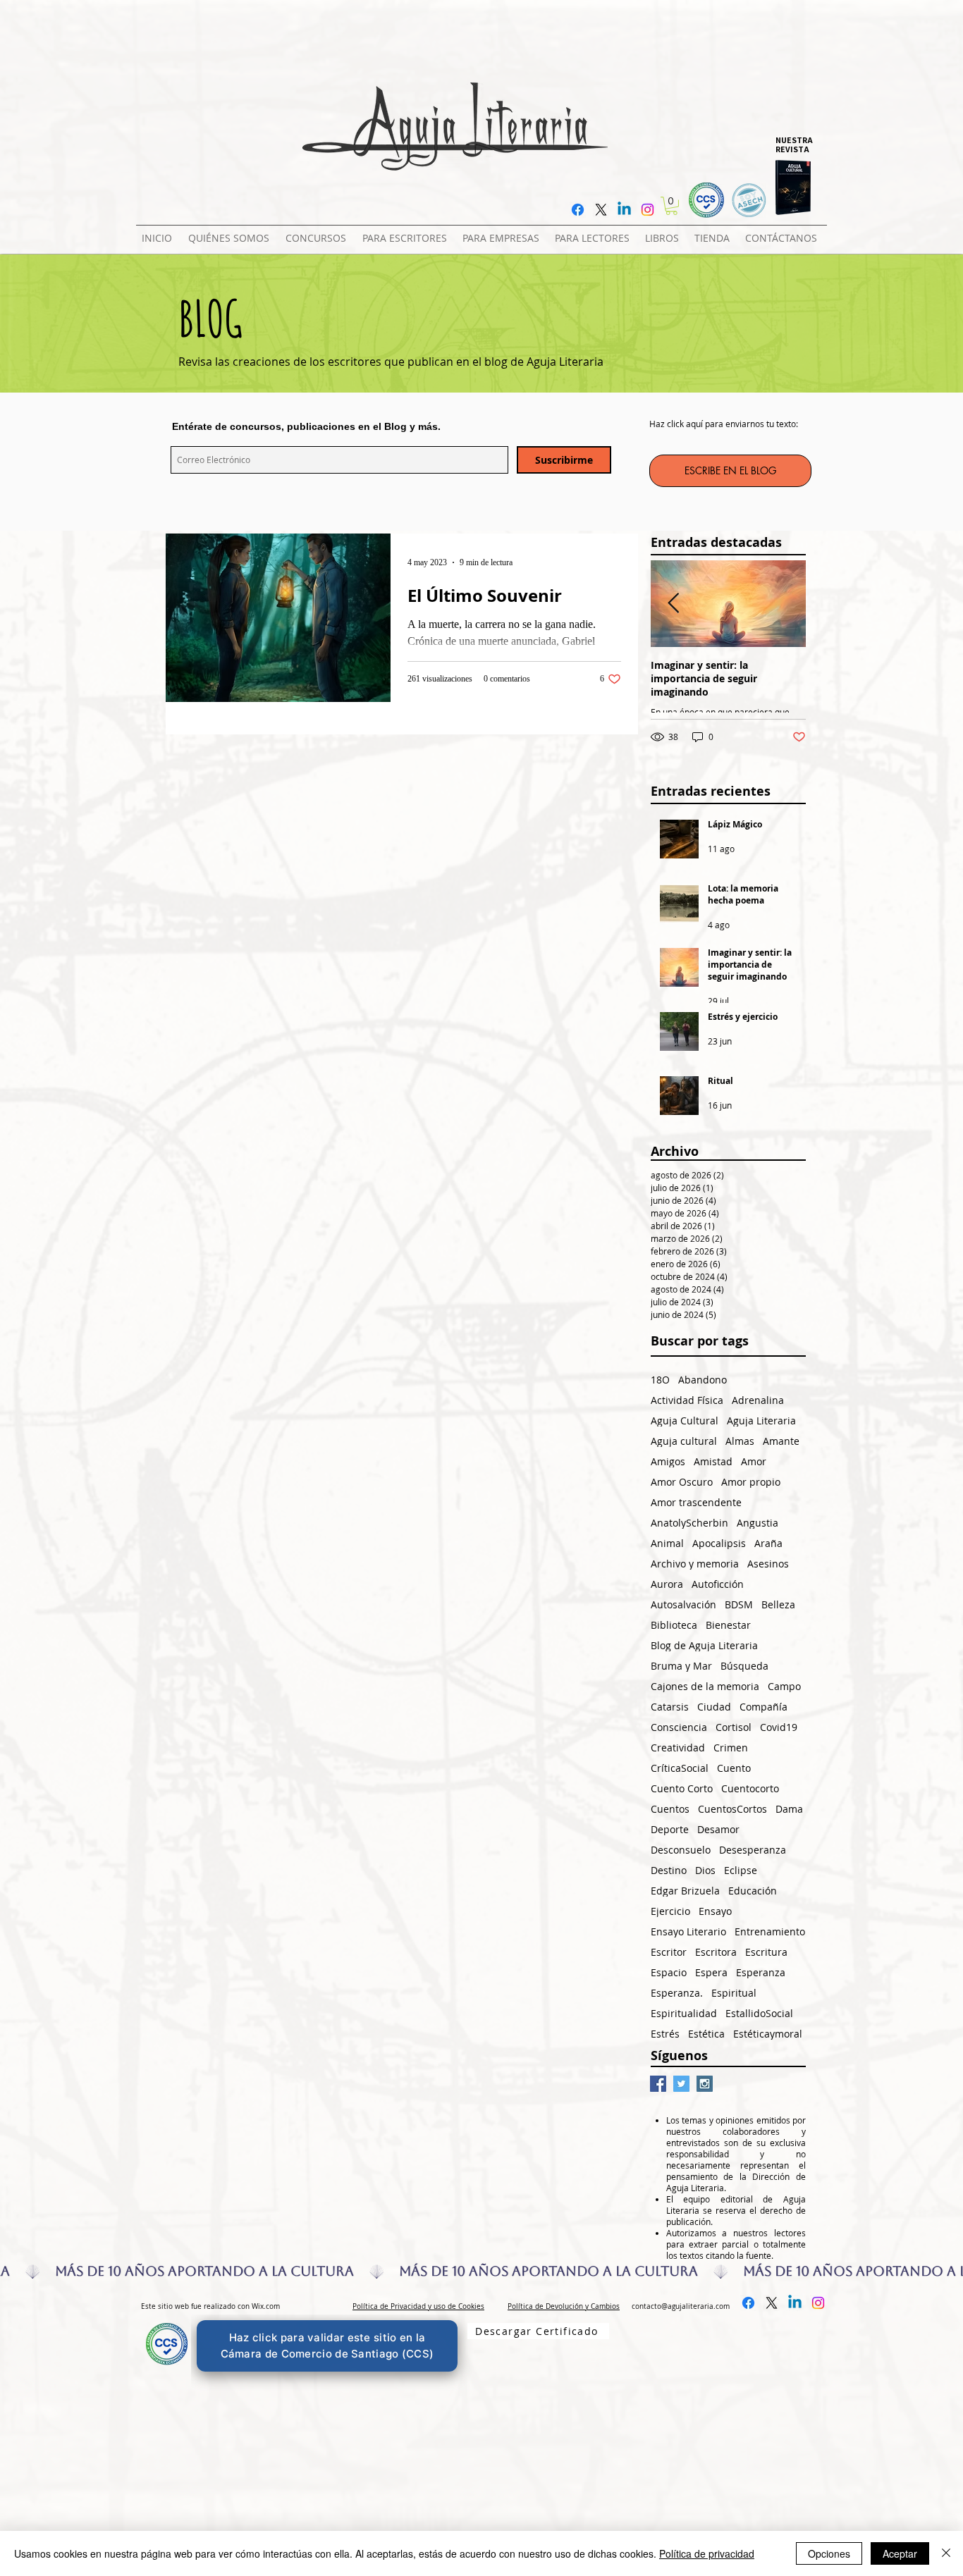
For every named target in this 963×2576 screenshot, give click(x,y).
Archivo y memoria (695, 1564)
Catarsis (670, 1707)
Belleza (778, 1604)
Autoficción (718, 1584)
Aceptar (900, 2553)
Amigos (668, 1461)
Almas (740, 1441)
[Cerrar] (946, 2553)
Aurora (667, 1584)
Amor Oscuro (682, 1482)
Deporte (670, 1829)
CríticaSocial (680, 1768)
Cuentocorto (750, 1788)
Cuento (734, 1768)
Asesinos (768, 1564)
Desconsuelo (681, 1850)
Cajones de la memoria (705, 1686)
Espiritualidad (684, 2013)
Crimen (731, 1748)
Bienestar (728, 1625)
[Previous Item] (673, 604)
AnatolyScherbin (689, 1523)
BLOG (210, 318)
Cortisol (734, 1727)
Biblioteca (674, 1625)
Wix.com (266, 2306)
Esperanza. (677, 1993)
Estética (706, 2034)
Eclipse (741, 1870)
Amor (754, 1461)
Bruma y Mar (681, 1666)
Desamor (718, 1829)
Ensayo (715, 1911)
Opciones (829, 2553)
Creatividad (678, 1748)
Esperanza (761, 1972)
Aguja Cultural (685, 1421)
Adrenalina (758, 1400)
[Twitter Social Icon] (681, 2084)
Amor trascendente (696, 1502)
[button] (318, 232)
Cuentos (670, 1809)
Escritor (669, 1952)
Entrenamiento (770, 1931)
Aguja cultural (684, 1441)
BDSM (739, 1604)
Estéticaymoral (768, 2034)
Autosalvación (683, 1604)
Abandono (703, 1380)
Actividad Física (687, 1400)
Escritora (716, 1952)
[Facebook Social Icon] (658, 2084)
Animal (667, 1543)
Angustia (757, 1523)
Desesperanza (753, 1850)
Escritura (766, 1952)
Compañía (763, 1707)
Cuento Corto (682, 1788)
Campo (784, 1686)
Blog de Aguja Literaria (704, 1645)
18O (660, 1380)
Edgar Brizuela (685, 1891)
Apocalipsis (719, 1543)
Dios (705, 1870)
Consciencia (679, 1727)
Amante (781, 1441)
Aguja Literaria (761, 1421)
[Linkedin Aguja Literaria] (624, 210)
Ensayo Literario (688, 1931)
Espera (711, 1972)
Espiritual (734, 1993)
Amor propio (751, 1482)
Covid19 (779, 1727)
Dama (789, 1809)
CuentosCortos (732, 1809)
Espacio (669, 1972)
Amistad (713, 1461)
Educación (753, 1891)
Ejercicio (670, 1911)
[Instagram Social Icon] (705, 2084)
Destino (669, 1870)
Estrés (665, 2034)
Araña (768, 1543)
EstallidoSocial (759, 2013)
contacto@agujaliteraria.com (681, 2306)
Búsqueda (744, 1666)
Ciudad (714, 1707)
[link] (671, 206)
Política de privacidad (707, 2553)
